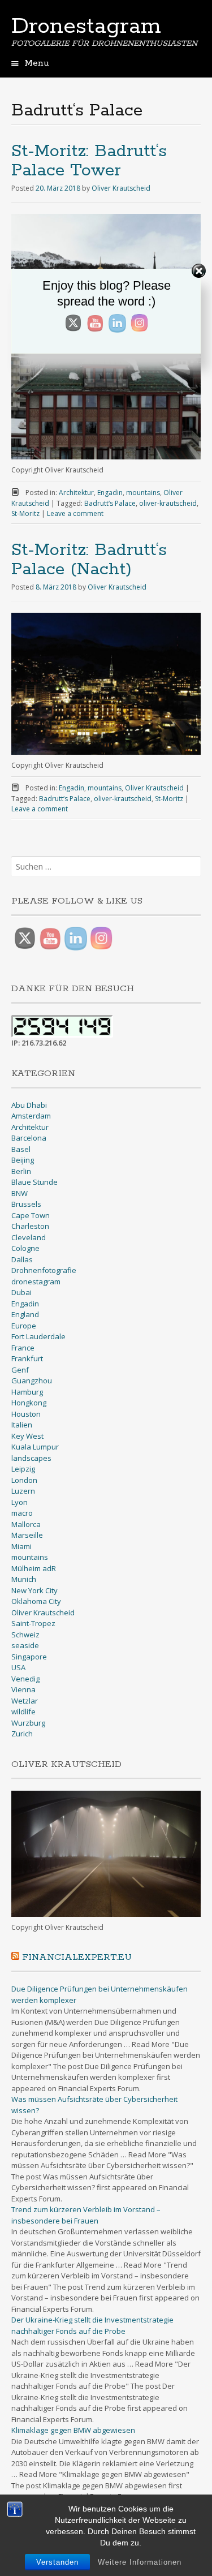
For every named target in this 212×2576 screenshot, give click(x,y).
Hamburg (27, 1392)
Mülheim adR (34, 1568)
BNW (20, 1193)
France (23, 1348)
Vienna (23, 1689)
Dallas (22, 1259)
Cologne (25, 1248)
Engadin (110, 493)
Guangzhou (32, 1381)
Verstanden (57, 2562)
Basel (21, 1149)
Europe (24, 1326)
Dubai (21, 1292)
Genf (20, 1370)
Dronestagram (86, 27)
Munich (24, 1579)
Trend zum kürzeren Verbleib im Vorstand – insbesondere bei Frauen (86, 2215)
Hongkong (29, 1403)
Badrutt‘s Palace (110, 503)
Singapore (29, 1657)
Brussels (26, 1204)
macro (22, 1513)
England (25, 1314)
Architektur (76, 493)
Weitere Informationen (140, 2562)
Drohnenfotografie (44, 1270)
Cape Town (31, 1215)
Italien (22, 1425)
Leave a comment (75, 513)
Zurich (22, 1734)
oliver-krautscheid (168, 503)
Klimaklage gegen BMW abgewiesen (73, 2430)
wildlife (23, 1711)
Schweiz (25, 1635)
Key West (27, 1436)
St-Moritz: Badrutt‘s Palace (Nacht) (89, 560)
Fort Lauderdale (38, 1336)
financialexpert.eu (77, 1957)
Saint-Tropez (33, 1623)
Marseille (27, 1535)
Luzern (23, 1491)
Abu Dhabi (29, 1105)
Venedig (25, 1679)
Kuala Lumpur (35, 1447)
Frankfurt (27, 1358)
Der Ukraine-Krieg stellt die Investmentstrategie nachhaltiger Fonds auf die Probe (92, 2325)
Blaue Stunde (34, 1182)
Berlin (21, 1171)
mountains (143, 493)
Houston (26, 1414)
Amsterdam (31, 1116)
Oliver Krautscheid (121, 188)
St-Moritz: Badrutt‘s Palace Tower (89, 161)
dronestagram (36, 1281)
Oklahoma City (36, 1601)
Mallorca (26, 1524)
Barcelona (29, 1138)
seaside (25, 1645)
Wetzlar (25, 1701)
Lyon (20, 1502)
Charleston (30, 1226)
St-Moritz (25, 513)
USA (18, 1667)
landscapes (31, 1458)
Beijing (23, 1160)
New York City (34, 1590)
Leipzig (23, 1469)
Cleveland (29, 1237)
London (24, 1480)
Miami (21, 1546)
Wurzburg (28, 1723)
